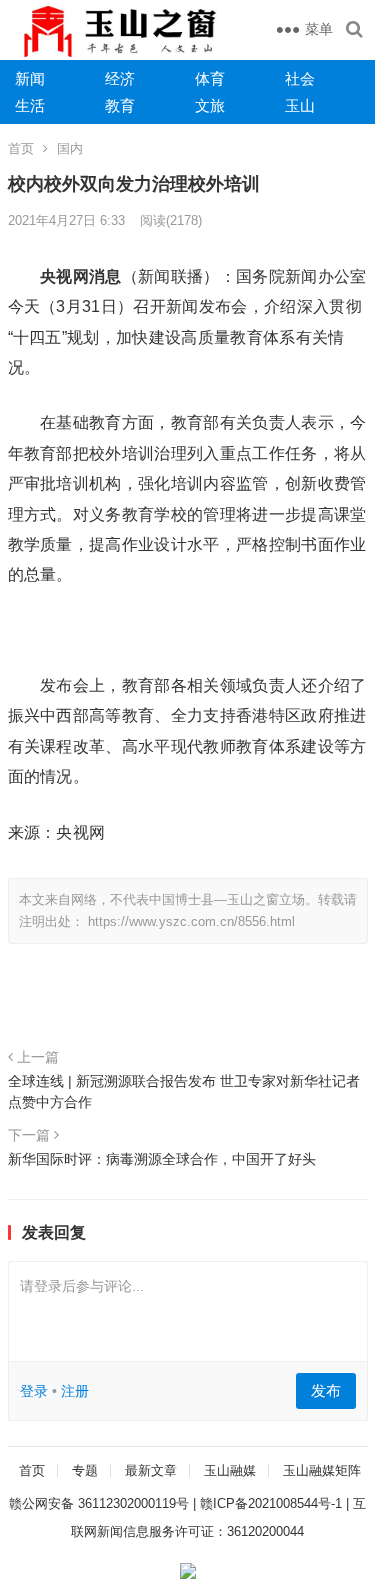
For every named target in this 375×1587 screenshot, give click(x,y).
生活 (30, 105)
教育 (120, 105)
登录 (34, 1391)
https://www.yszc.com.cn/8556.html (191, 921)
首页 (21, 148)
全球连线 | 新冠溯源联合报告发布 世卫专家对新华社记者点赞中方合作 (184, 1091)
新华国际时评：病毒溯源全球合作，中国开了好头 (162, 1159)
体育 (210, 78)
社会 (300, 78)
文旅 (210, 105)
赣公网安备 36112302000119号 (99, 1503)
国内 (70, 148)
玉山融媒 (230, 1470)
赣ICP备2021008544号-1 (271, 1503)
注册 (75, 1391)
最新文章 (151, 1470)
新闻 (30, 78)
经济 (120, 78)
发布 (326, 1390)
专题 (85, 1470)
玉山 (300, 105)
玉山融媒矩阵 (322, 1470)
